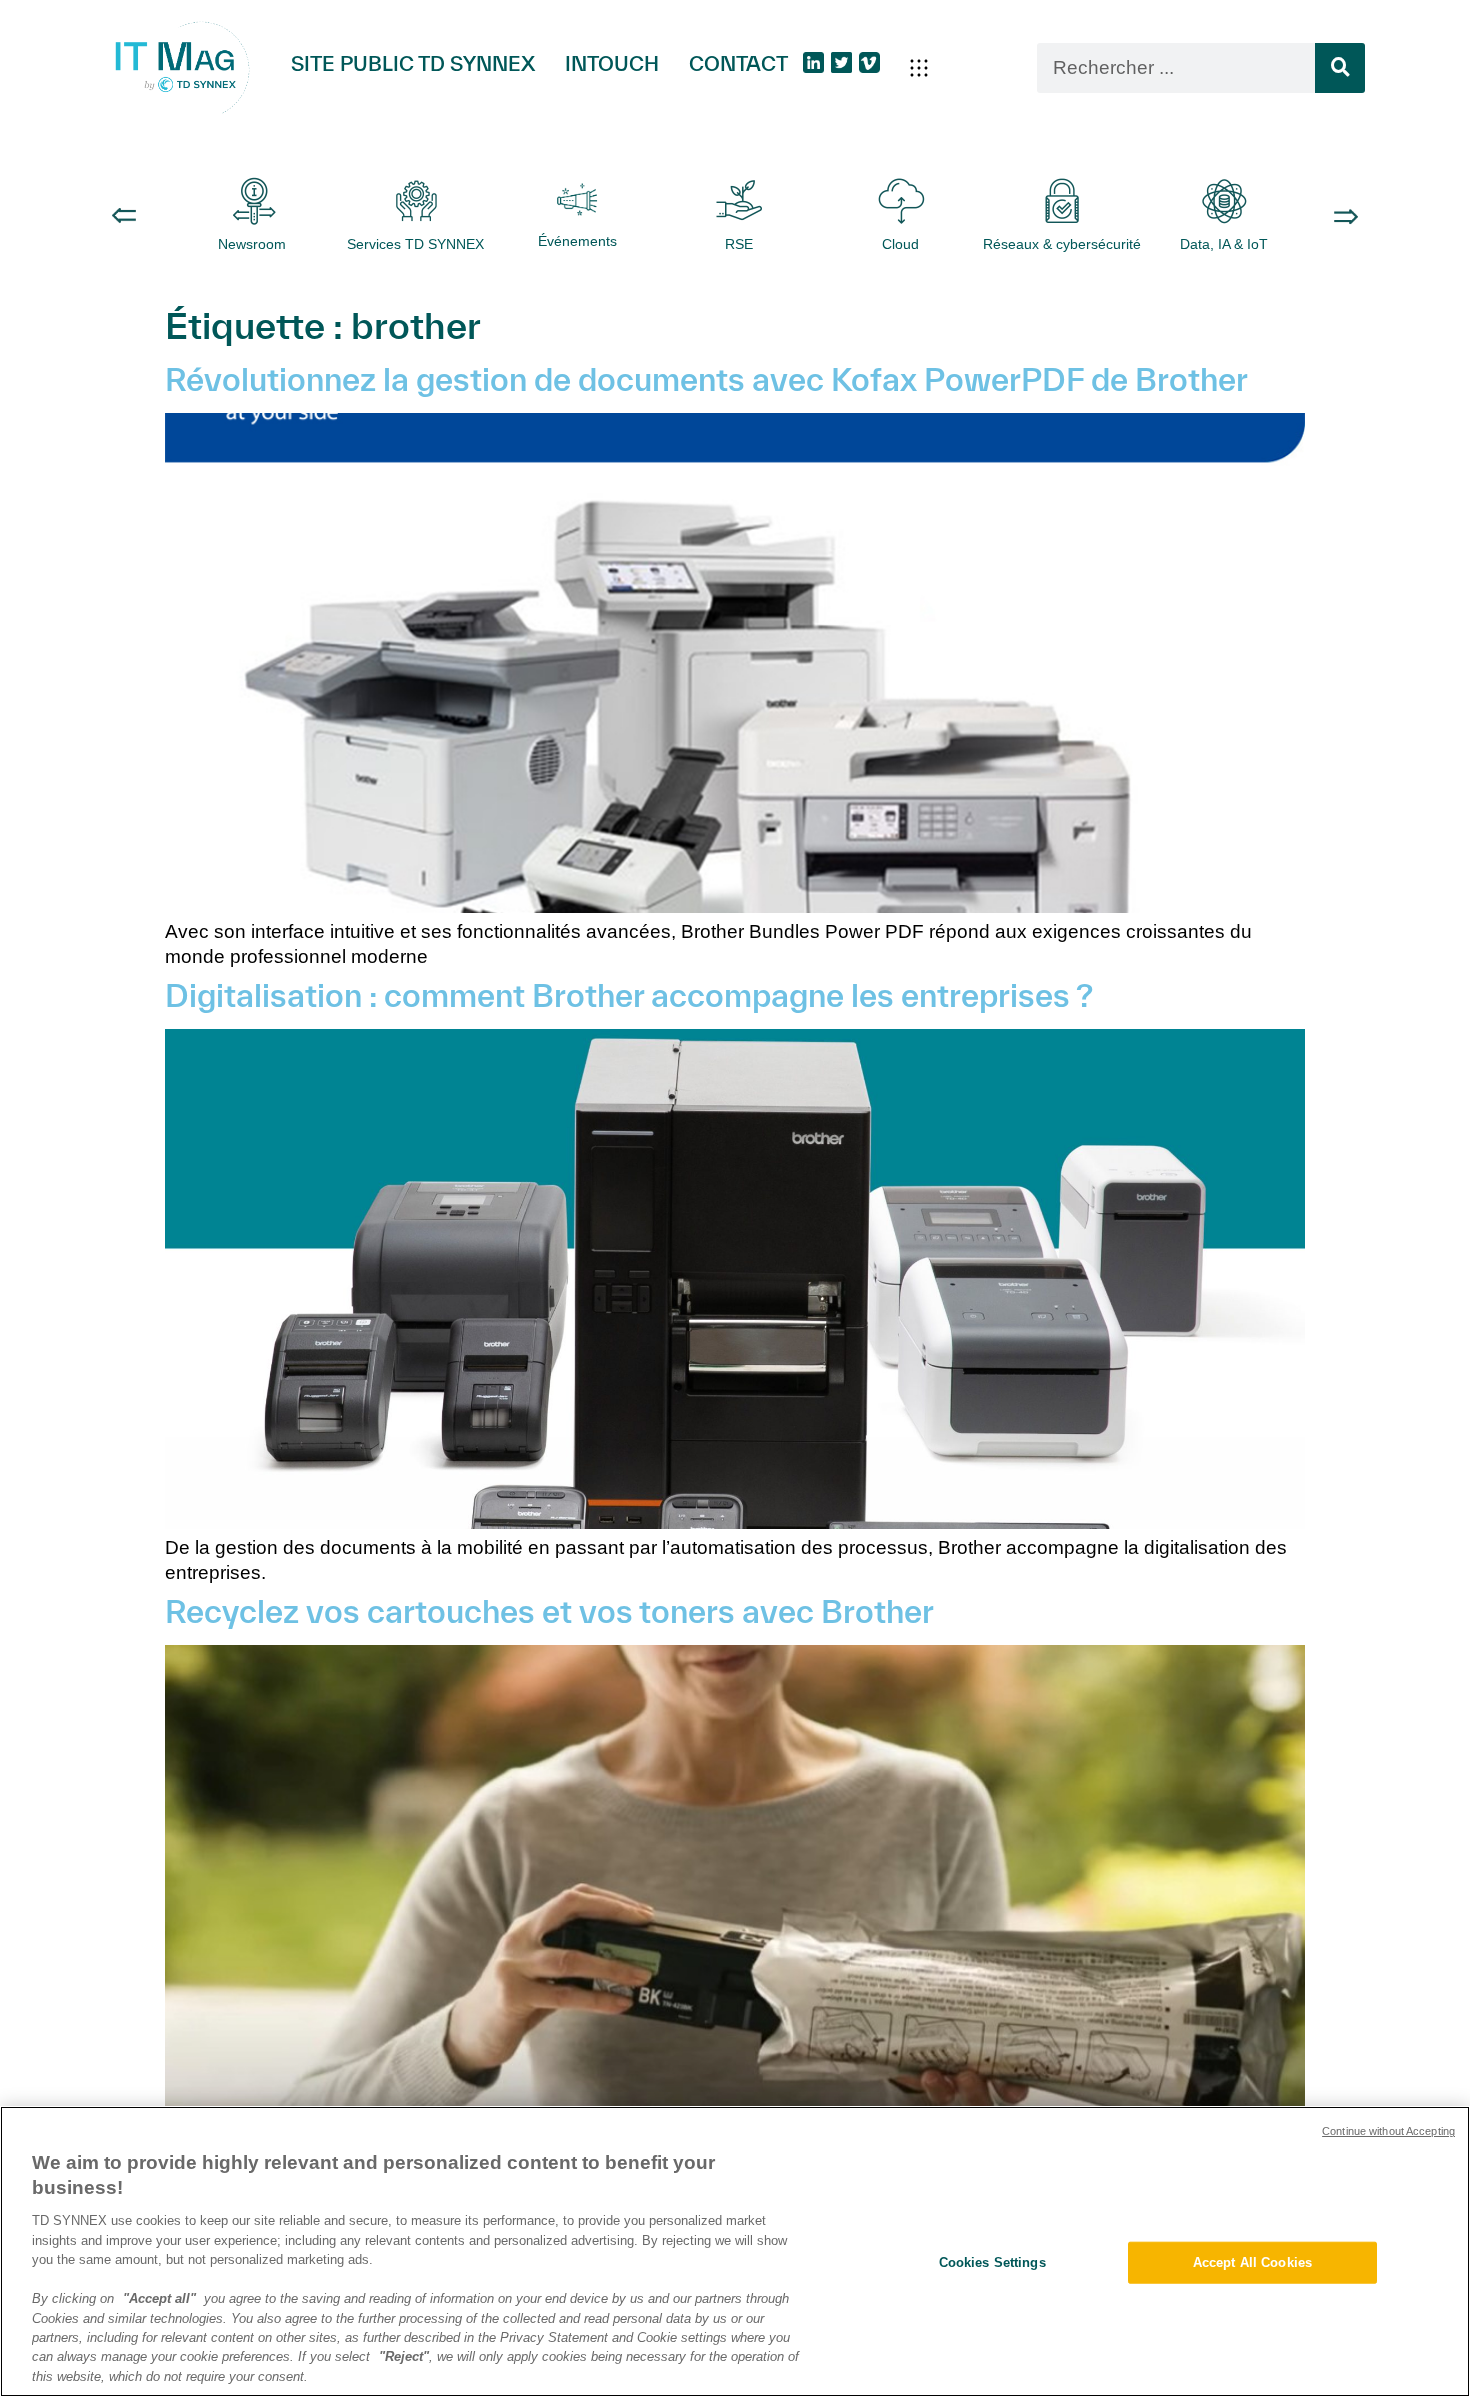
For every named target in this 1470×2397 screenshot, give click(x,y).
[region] (735, 2251)
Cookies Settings (992, 2262)
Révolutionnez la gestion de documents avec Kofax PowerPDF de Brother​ (706, 379)
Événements (577, 241)
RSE (739, 244)
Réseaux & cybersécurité (1062, 244)
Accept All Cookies (1252, 2262)
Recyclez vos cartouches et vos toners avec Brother (549, 1611)
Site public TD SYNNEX (413, 63)
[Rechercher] (1340, 68)
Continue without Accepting (1388, 2131)
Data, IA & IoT (1224, 244)
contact (738, 63)
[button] (919, 68)
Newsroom (254, 244)
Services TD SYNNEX (415, 244)
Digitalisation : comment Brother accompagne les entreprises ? (629, 995)
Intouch (612, 63)
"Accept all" (159, 2298)
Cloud (900, 244)
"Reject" (404, 2357)
